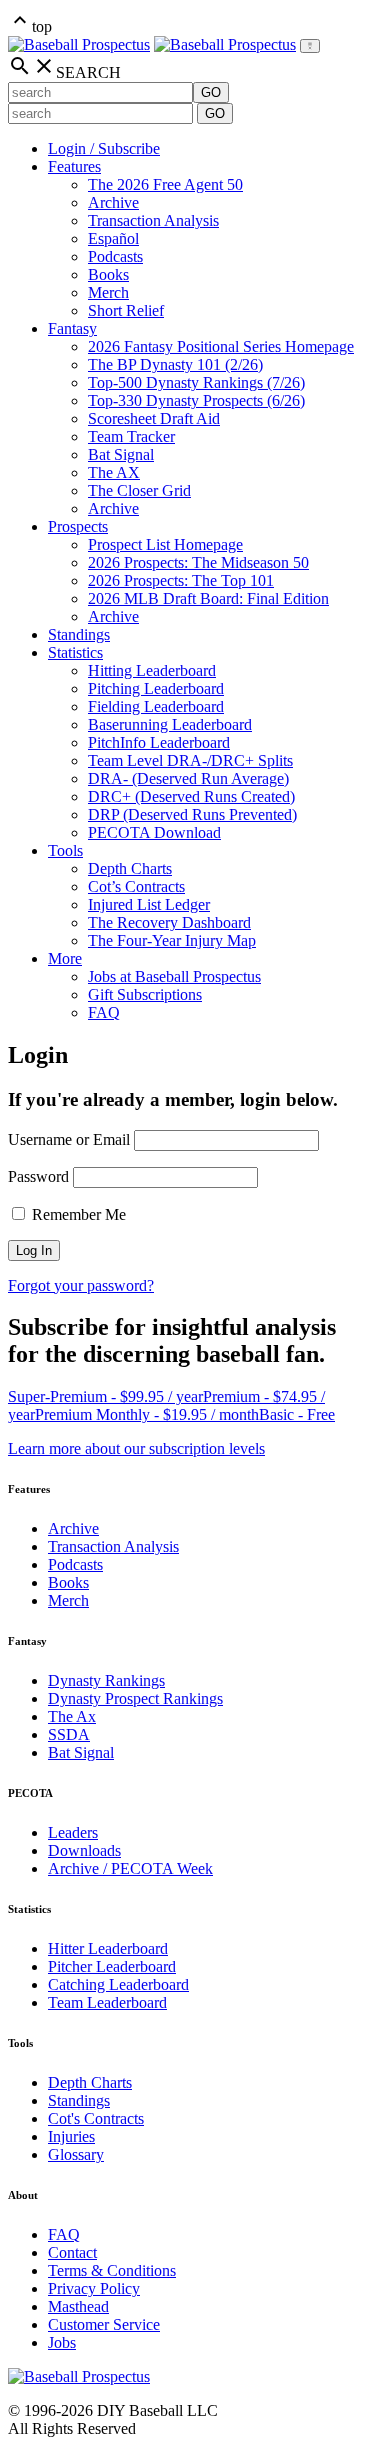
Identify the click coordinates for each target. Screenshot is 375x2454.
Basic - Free (297, 1414)
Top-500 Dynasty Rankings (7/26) (196, 382)
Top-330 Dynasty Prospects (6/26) (196, 400)
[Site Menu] (310, 46)
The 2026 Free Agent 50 (165, 184)
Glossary (76, 2154)
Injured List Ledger (149, 904)
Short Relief (126, 310)
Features (74, 166)
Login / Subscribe (104, 148)
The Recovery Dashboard (169, 922)
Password (38, 1176)
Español (113, 238)
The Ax (72, 1716)
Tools (65, 850)
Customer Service (104, 2324)
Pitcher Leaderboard (112, 1966)
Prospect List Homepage (165, 544)
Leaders (73, 1832)
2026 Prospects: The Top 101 (181, 580)
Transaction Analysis (153, 220)
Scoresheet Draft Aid (154, 418)
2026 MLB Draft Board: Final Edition (208, 598)
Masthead (78, 2306)
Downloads (84, 1850)
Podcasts (115, 256)
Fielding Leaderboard (156, 706)
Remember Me (77, 1214)
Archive (113, 202)
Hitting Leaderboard (152, 670)
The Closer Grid (139, 490)
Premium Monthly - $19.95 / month (147, 1414)
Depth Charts (130, 868)
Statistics (75, 652)
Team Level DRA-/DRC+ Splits (190, 760)
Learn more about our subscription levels (136, 1448)
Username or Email (69, 1139)
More (65, 958)
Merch (108, 292)
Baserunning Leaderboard (170, 724)
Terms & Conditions (112, 2270)
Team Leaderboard (107, 2002)
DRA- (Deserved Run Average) (188, 778)
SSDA (69, 1734)
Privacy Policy (94, 2288)
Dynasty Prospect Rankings (135, 1698)
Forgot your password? (81, 1285)
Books (108, 274)
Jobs (62, 2342)
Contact (72, 2252)
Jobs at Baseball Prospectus (174, 976)
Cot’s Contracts (136, 886)
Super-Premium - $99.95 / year (105, 1396)
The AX (114, 472)
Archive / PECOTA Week (130, 1868)
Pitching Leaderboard (156, 688)
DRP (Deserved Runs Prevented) (192, 814)
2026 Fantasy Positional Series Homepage (221, 346)
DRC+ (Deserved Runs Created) (191, 796)
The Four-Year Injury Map (172, 940)
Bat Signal (121, 454)
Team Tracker (131, 436)
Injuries (71, 2136)
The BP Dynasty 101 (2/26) (175, 364)
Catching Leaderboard (118, 1984)
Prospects (78, 526)
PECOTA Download (154, 832)
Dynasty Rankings (106, 1680)
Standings (79, 634)
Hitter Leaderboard (108, 1948)
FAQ (104, 1012)
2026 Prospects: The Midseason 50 (198, 562)
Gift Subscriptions (145, 994)
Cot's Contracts (96, 2118)
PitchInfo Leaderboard (159, 742)
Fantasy (72, 328)
